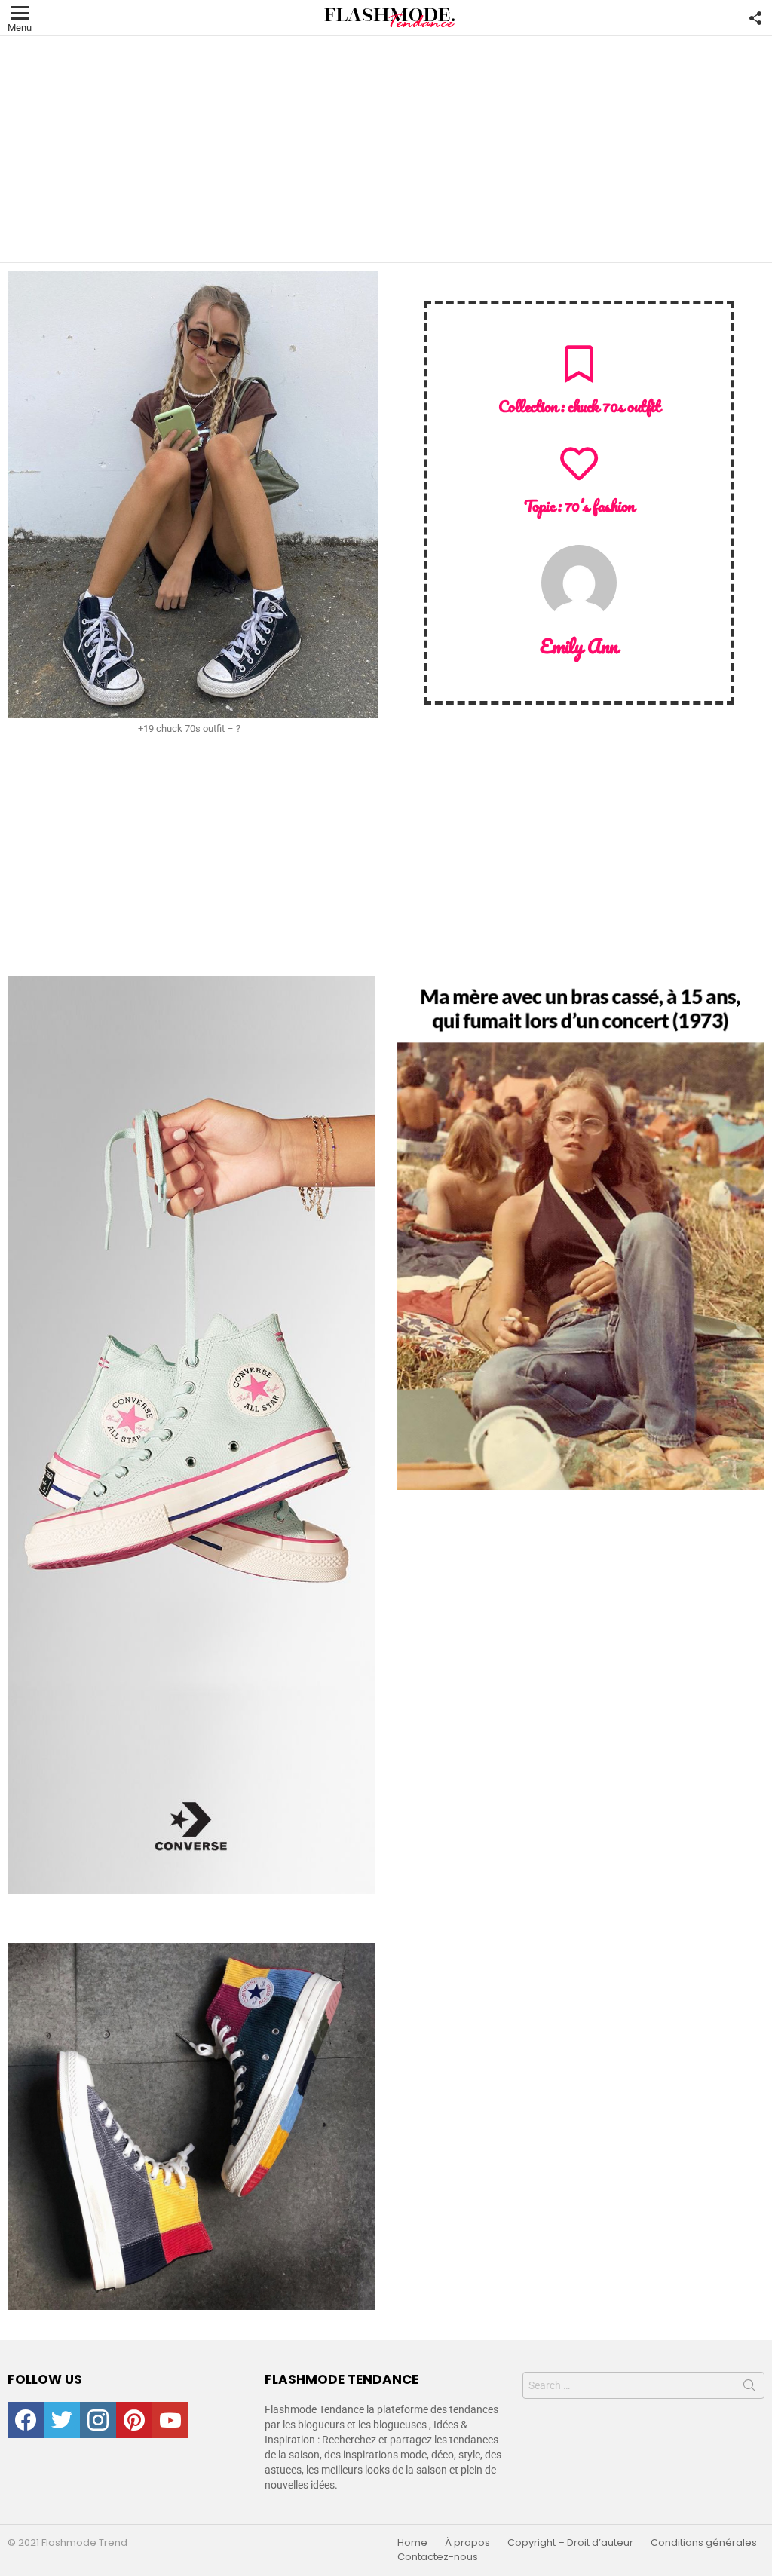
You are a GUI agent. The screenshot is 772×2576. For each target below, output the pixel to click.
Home (412, 2543)
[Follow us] (755, 18)
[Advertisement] (386, 149)
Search (749, 2388)
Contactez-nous (438, 2557)
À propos (467, 2543)
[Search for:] (643, 2385)
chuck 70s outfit (614, 406)
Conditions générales (704, 2543)
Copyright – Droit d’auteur (570, 2543)
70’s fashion (600, 505)
